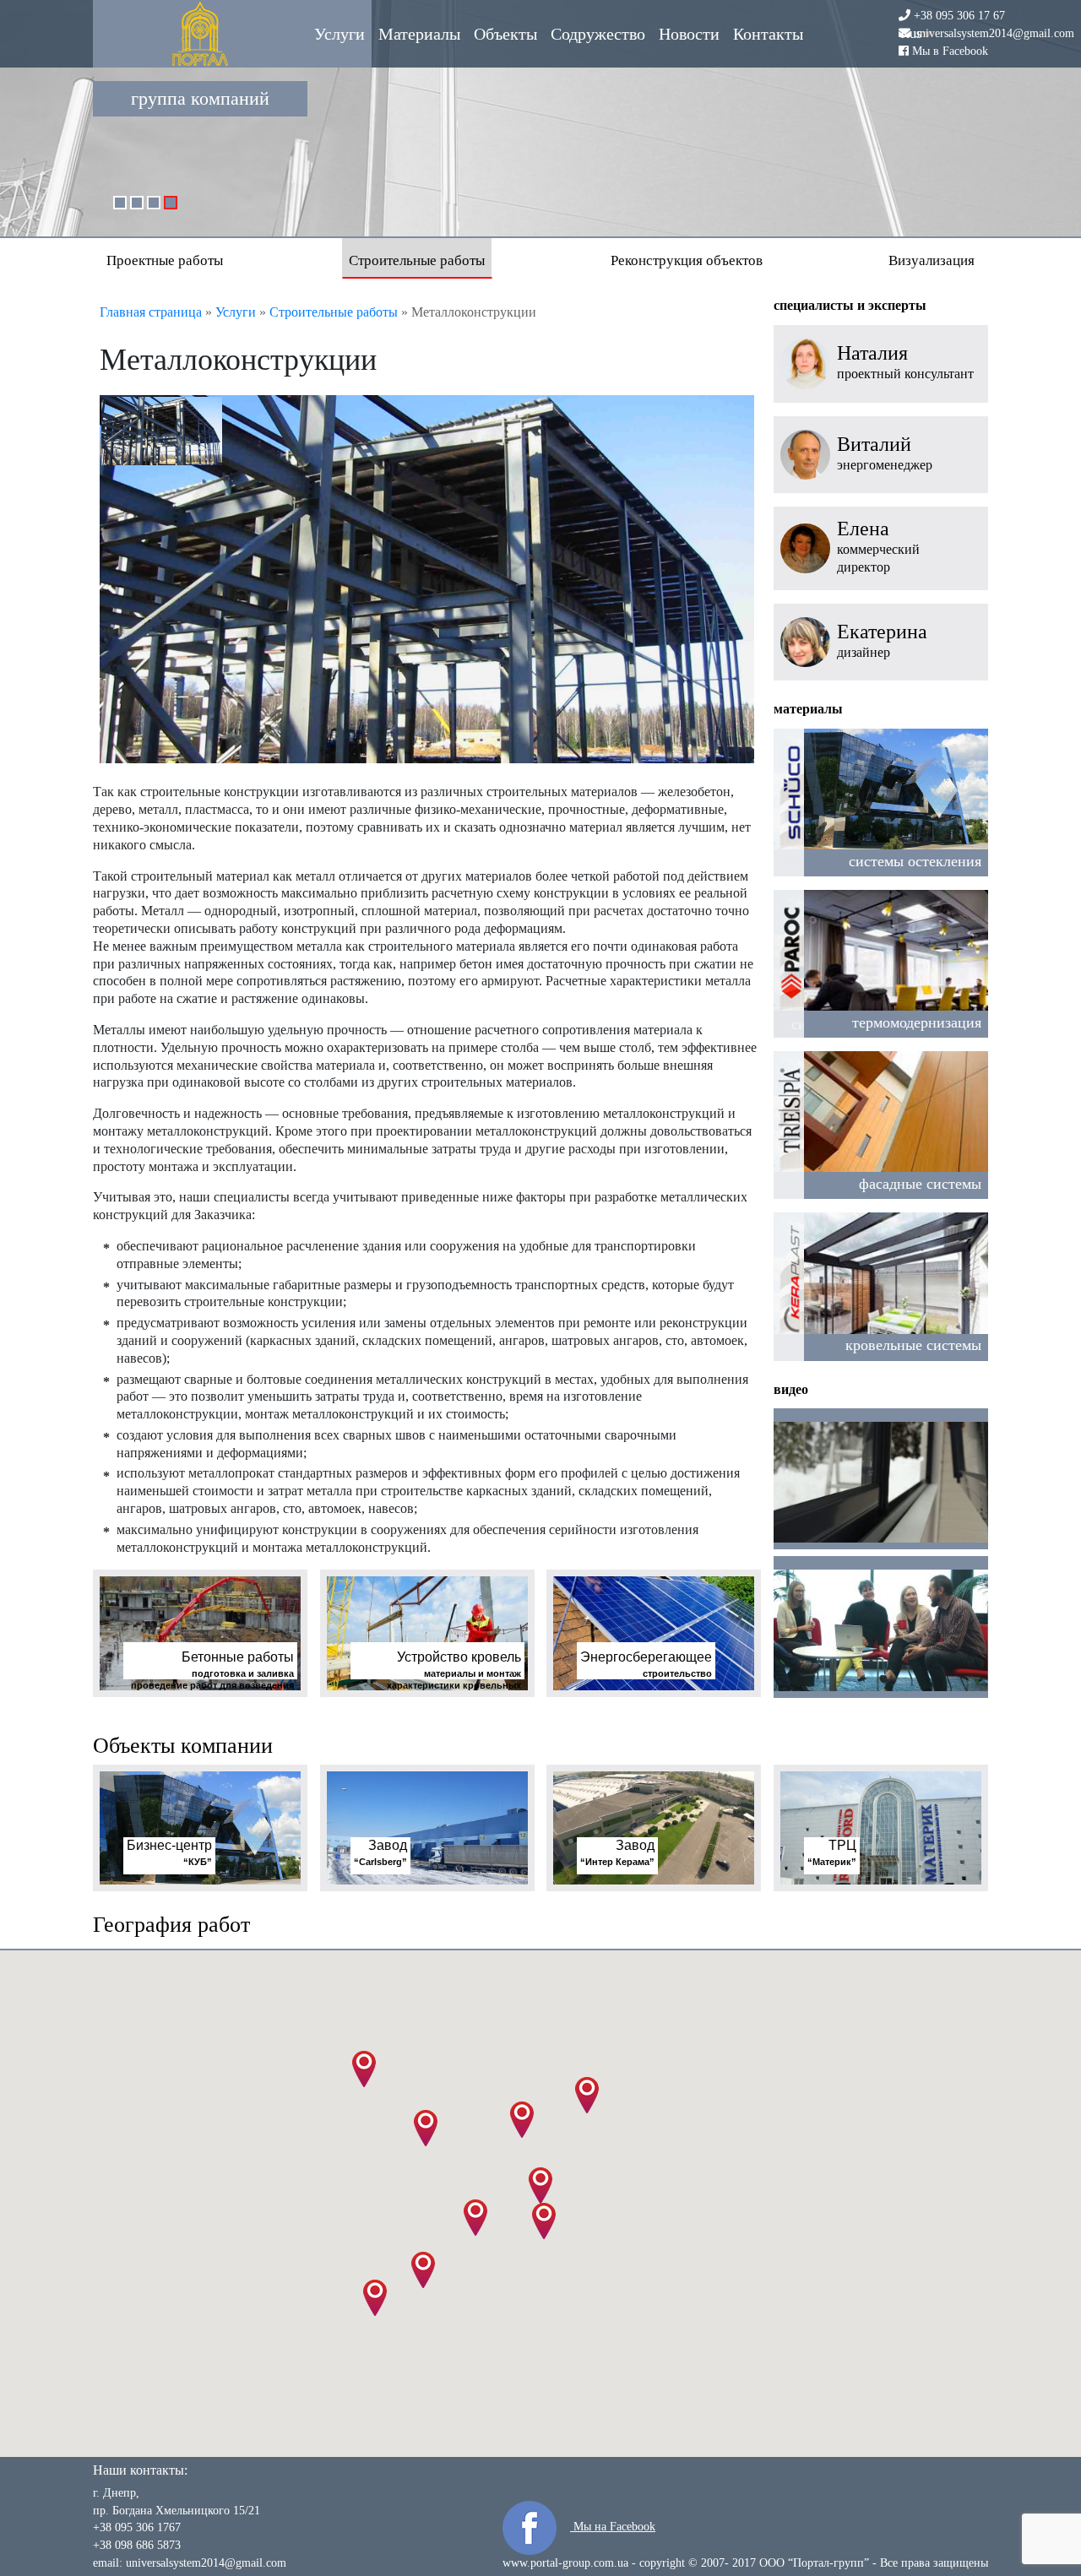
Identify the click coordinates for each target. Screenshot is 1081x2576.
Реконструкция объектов (687, 260)
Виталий (874, 445)
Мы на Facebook (613, 2527)
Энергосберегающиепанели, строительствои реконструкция (822, 165)
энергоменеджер (885, 465)
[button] (540, 2186)
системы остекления (915, 861)
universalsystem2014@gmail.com (994, 33)
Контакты (768, 34)
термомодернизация (917, 1022)
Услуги (340, 34)
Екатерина (882, 632)
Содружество (598, 34)
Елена (863, 529)
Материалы (419, 34)
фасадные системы (920, 1184)
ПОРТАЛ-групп (200, 34)
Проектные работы (165, 260)
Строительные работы (417, 260)
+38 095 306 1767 (137, 2527)
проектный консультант (905, 374)
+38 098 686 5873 (137, 2545)
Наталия (872, 353)
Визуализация (932, 260)
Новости (689, 34)
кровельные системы (913, 1345)
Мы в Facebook (950, 50)
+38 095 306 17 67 (959, 16)
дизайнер (864, 652)
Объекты (505, 34)
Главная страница (151, 312)
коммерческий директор (878, 558)
